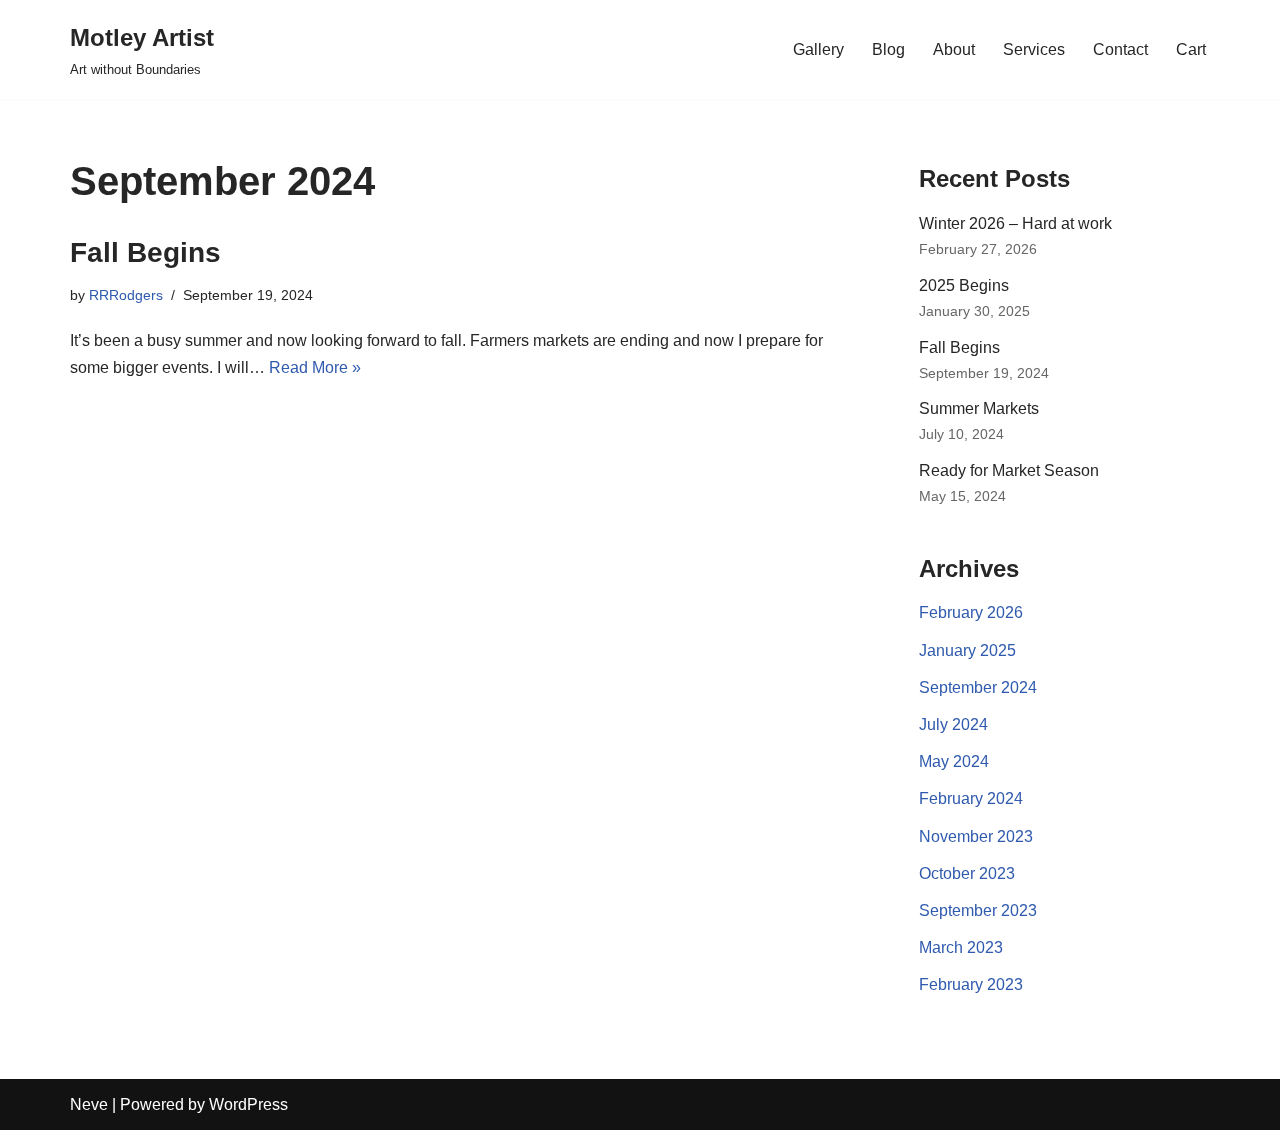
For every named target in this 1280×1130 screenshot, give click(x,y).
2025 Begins (964, 285)
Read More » (315, 367)
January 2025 (967, 650)
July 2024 (953, 724)
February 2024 (971, 798)
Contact (1120, 49)
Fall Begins (145, 252)
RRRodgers (126, 295)
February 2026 (971, 612)
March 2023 (961, 947)
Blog (888, 49)
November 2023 (976, 836)
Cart (1191, 49)
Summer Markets (979, 408)
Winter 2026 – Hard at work (1015, 223)
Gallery (818, 49)
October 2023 (967, 873)
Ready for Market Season (1009, 470)
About (954, 49)
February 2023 (971, 984)
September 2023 (978, 910)
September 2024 (978, 687)
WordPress (248, 1104)
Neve (89, 1104)
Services (1034, 49)
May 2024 (954, 761)
